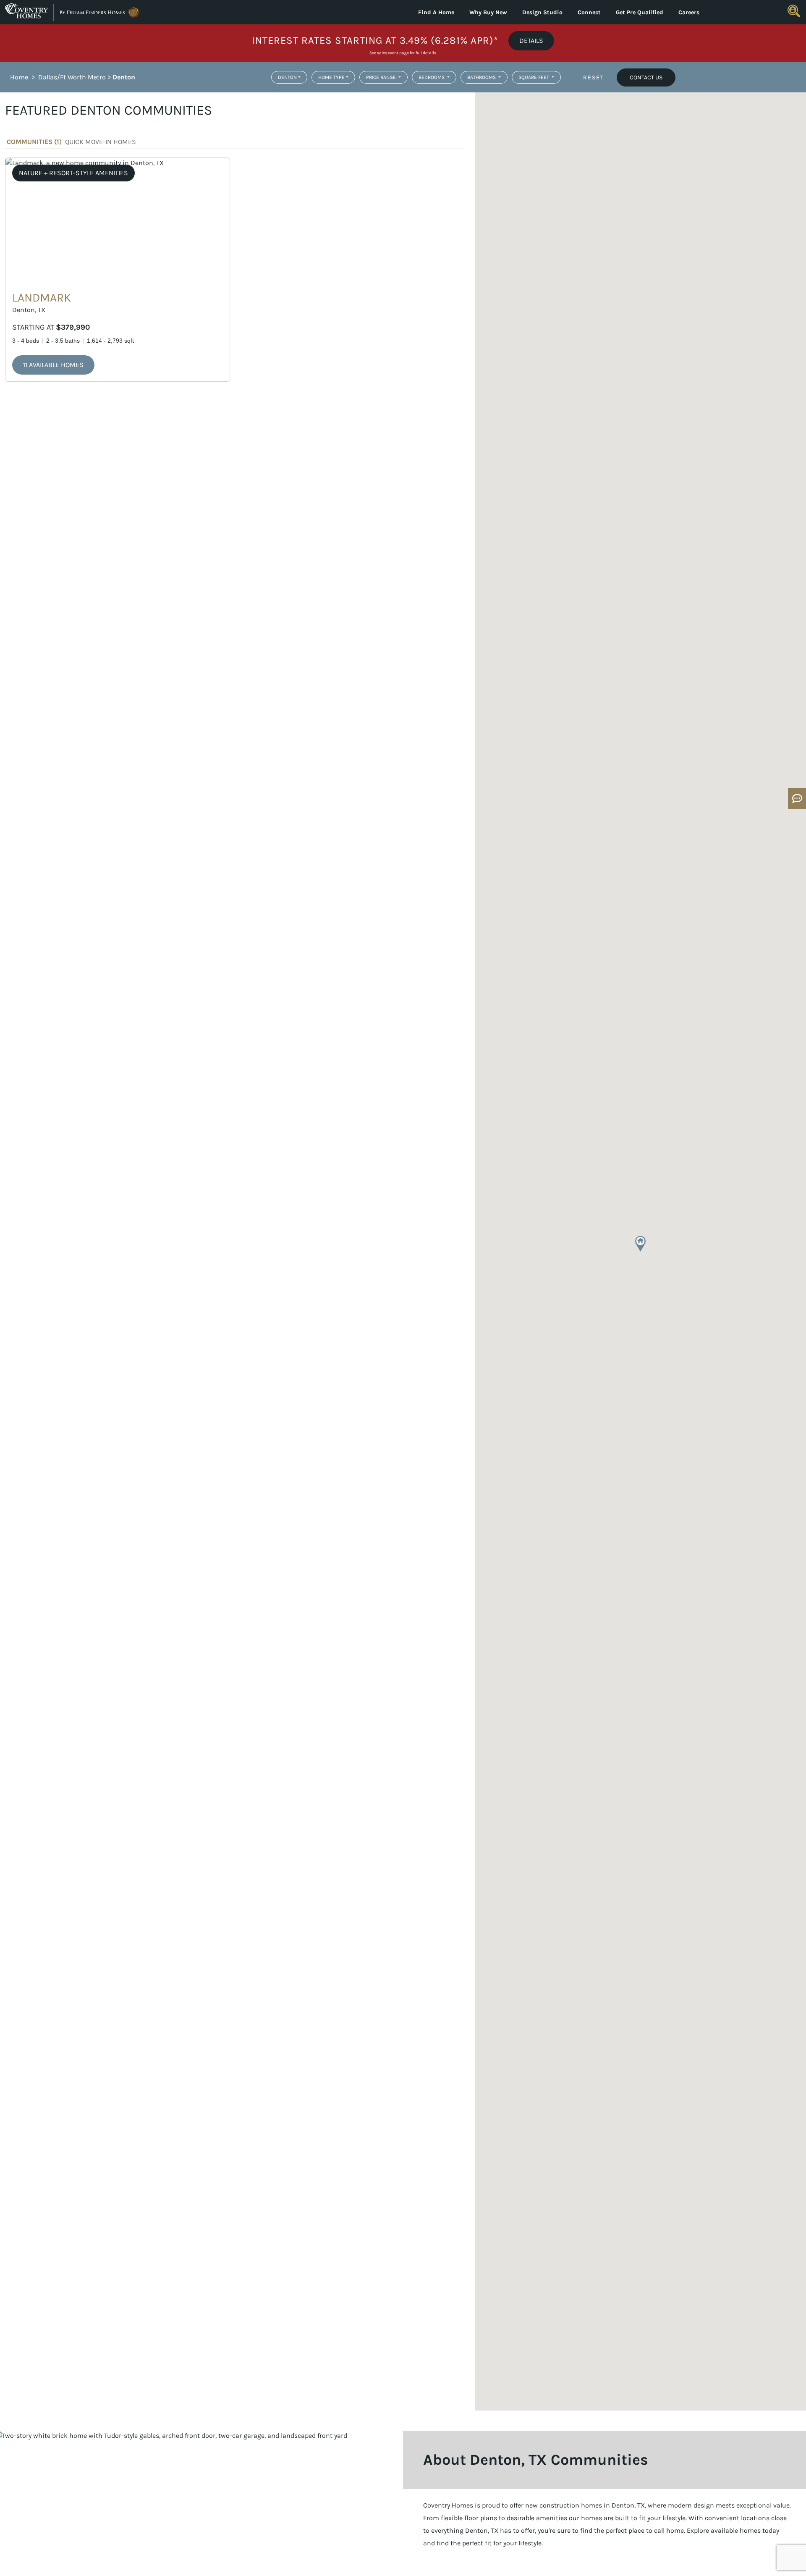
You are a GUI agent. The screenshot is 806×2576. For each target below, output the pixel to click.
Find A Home (436, 12)
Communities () (34, 142)
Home (19, 77)
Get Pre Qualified (640, 12)
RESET (594, 77)
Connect (589, 12)
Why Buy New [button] (488, 12)
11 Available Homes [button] (53, 365)
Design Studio (542, 12)
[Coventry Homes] (101, 12)
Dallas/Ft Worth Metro (72, 77)
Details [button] (531, 41)
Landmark (42, 298)
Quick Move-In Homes (101, 142)
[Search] (794, 11)
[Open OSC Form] (797, 799)
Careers (689, 12)
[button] (640, 1244)
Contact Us (646, 77)
